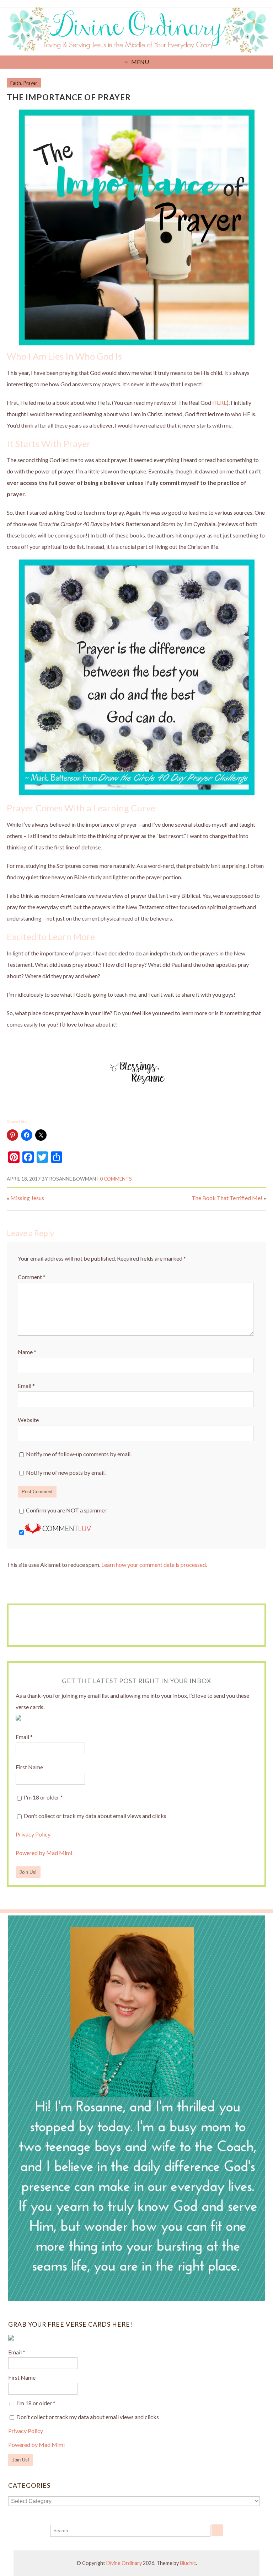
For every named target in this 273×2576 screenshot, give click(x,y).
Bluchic (188, 2563)
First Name (29, 1767)
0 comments (116, 1179)
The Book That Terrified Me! (227, 1198)
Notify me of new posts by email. (66, 1472)
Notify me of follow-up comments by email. (79, 1454)
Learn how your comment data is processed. (154, 1565)
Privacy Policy (33, 1834)
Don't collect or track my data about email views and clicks (95, 1816)
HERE (220, 402)
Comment (32, 1277)
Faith (16, 83)
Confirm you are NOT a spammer (66, 1510)
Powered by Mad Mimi (44, 1853)
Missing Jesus (27, 1198)
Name (27, 1352)
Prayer (30, 83)
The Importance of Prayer (69, 97)
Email (26, 1386)
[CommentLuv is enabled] (58, 1531)
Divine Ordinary (124, 2563)
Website (28, 1420)
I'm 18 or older (43, 1797)
